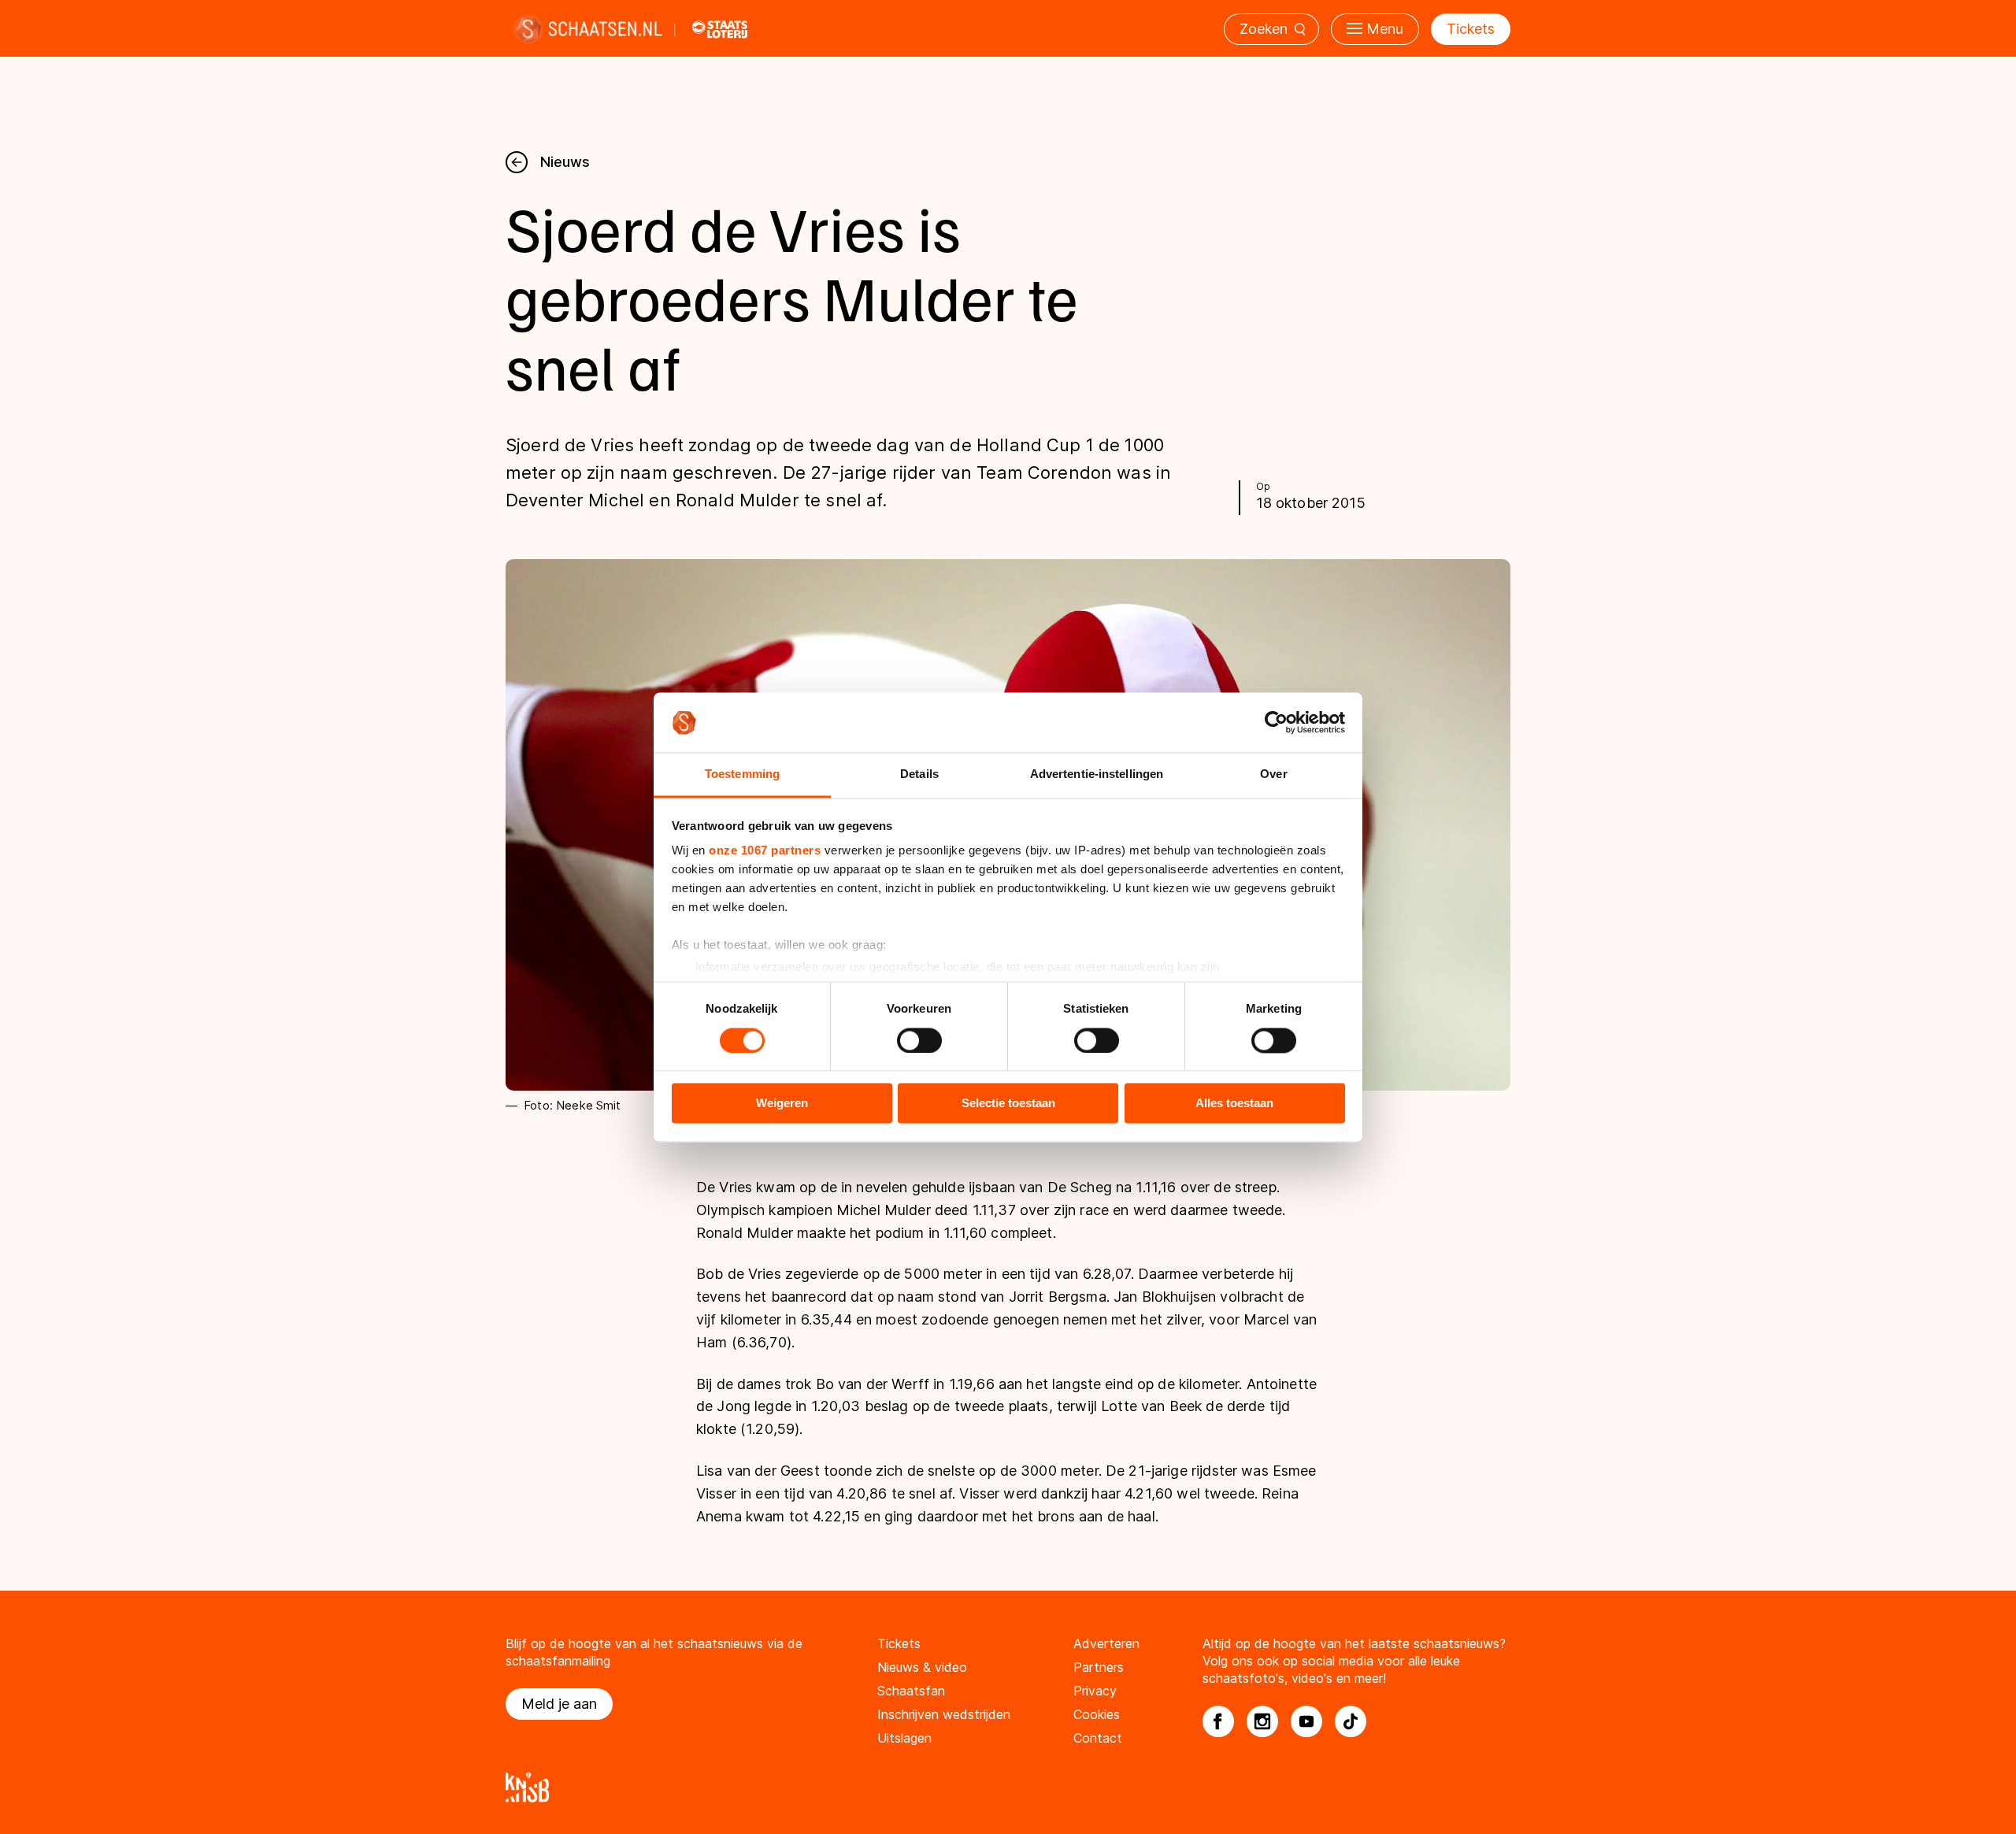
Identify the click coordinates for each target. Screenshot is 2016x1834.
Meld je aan (559, 1704)
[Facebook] (1218, 1721)
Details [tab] (919, 774)
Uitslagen (904, 1738)
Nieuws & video (922, 1667)
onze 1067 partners (765, 851)
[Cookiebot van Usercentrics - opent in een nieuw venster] (1276, 722)
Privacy (1095, 1691)
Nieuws (565, 162)
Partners (1099, 1667)
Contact (1098, 1738)
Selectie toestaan (1008, 1104)
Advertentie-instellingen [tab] (1097, 774)
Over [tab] (1273, 774)
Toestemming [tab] (742, 774)
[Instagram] (1262, 1721)
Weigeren (782, 1104)
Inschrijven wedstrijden (944, 1714)
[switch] (919, 1040)
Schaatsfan (911, 1691)
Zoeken (1264, 29)
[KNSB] (1008, 1787)
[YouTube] (1306, 1721)
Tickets (1471, 29)
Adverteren (1106, 1643)
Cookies (1097, 1714)
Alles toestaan (1234, 1104)
